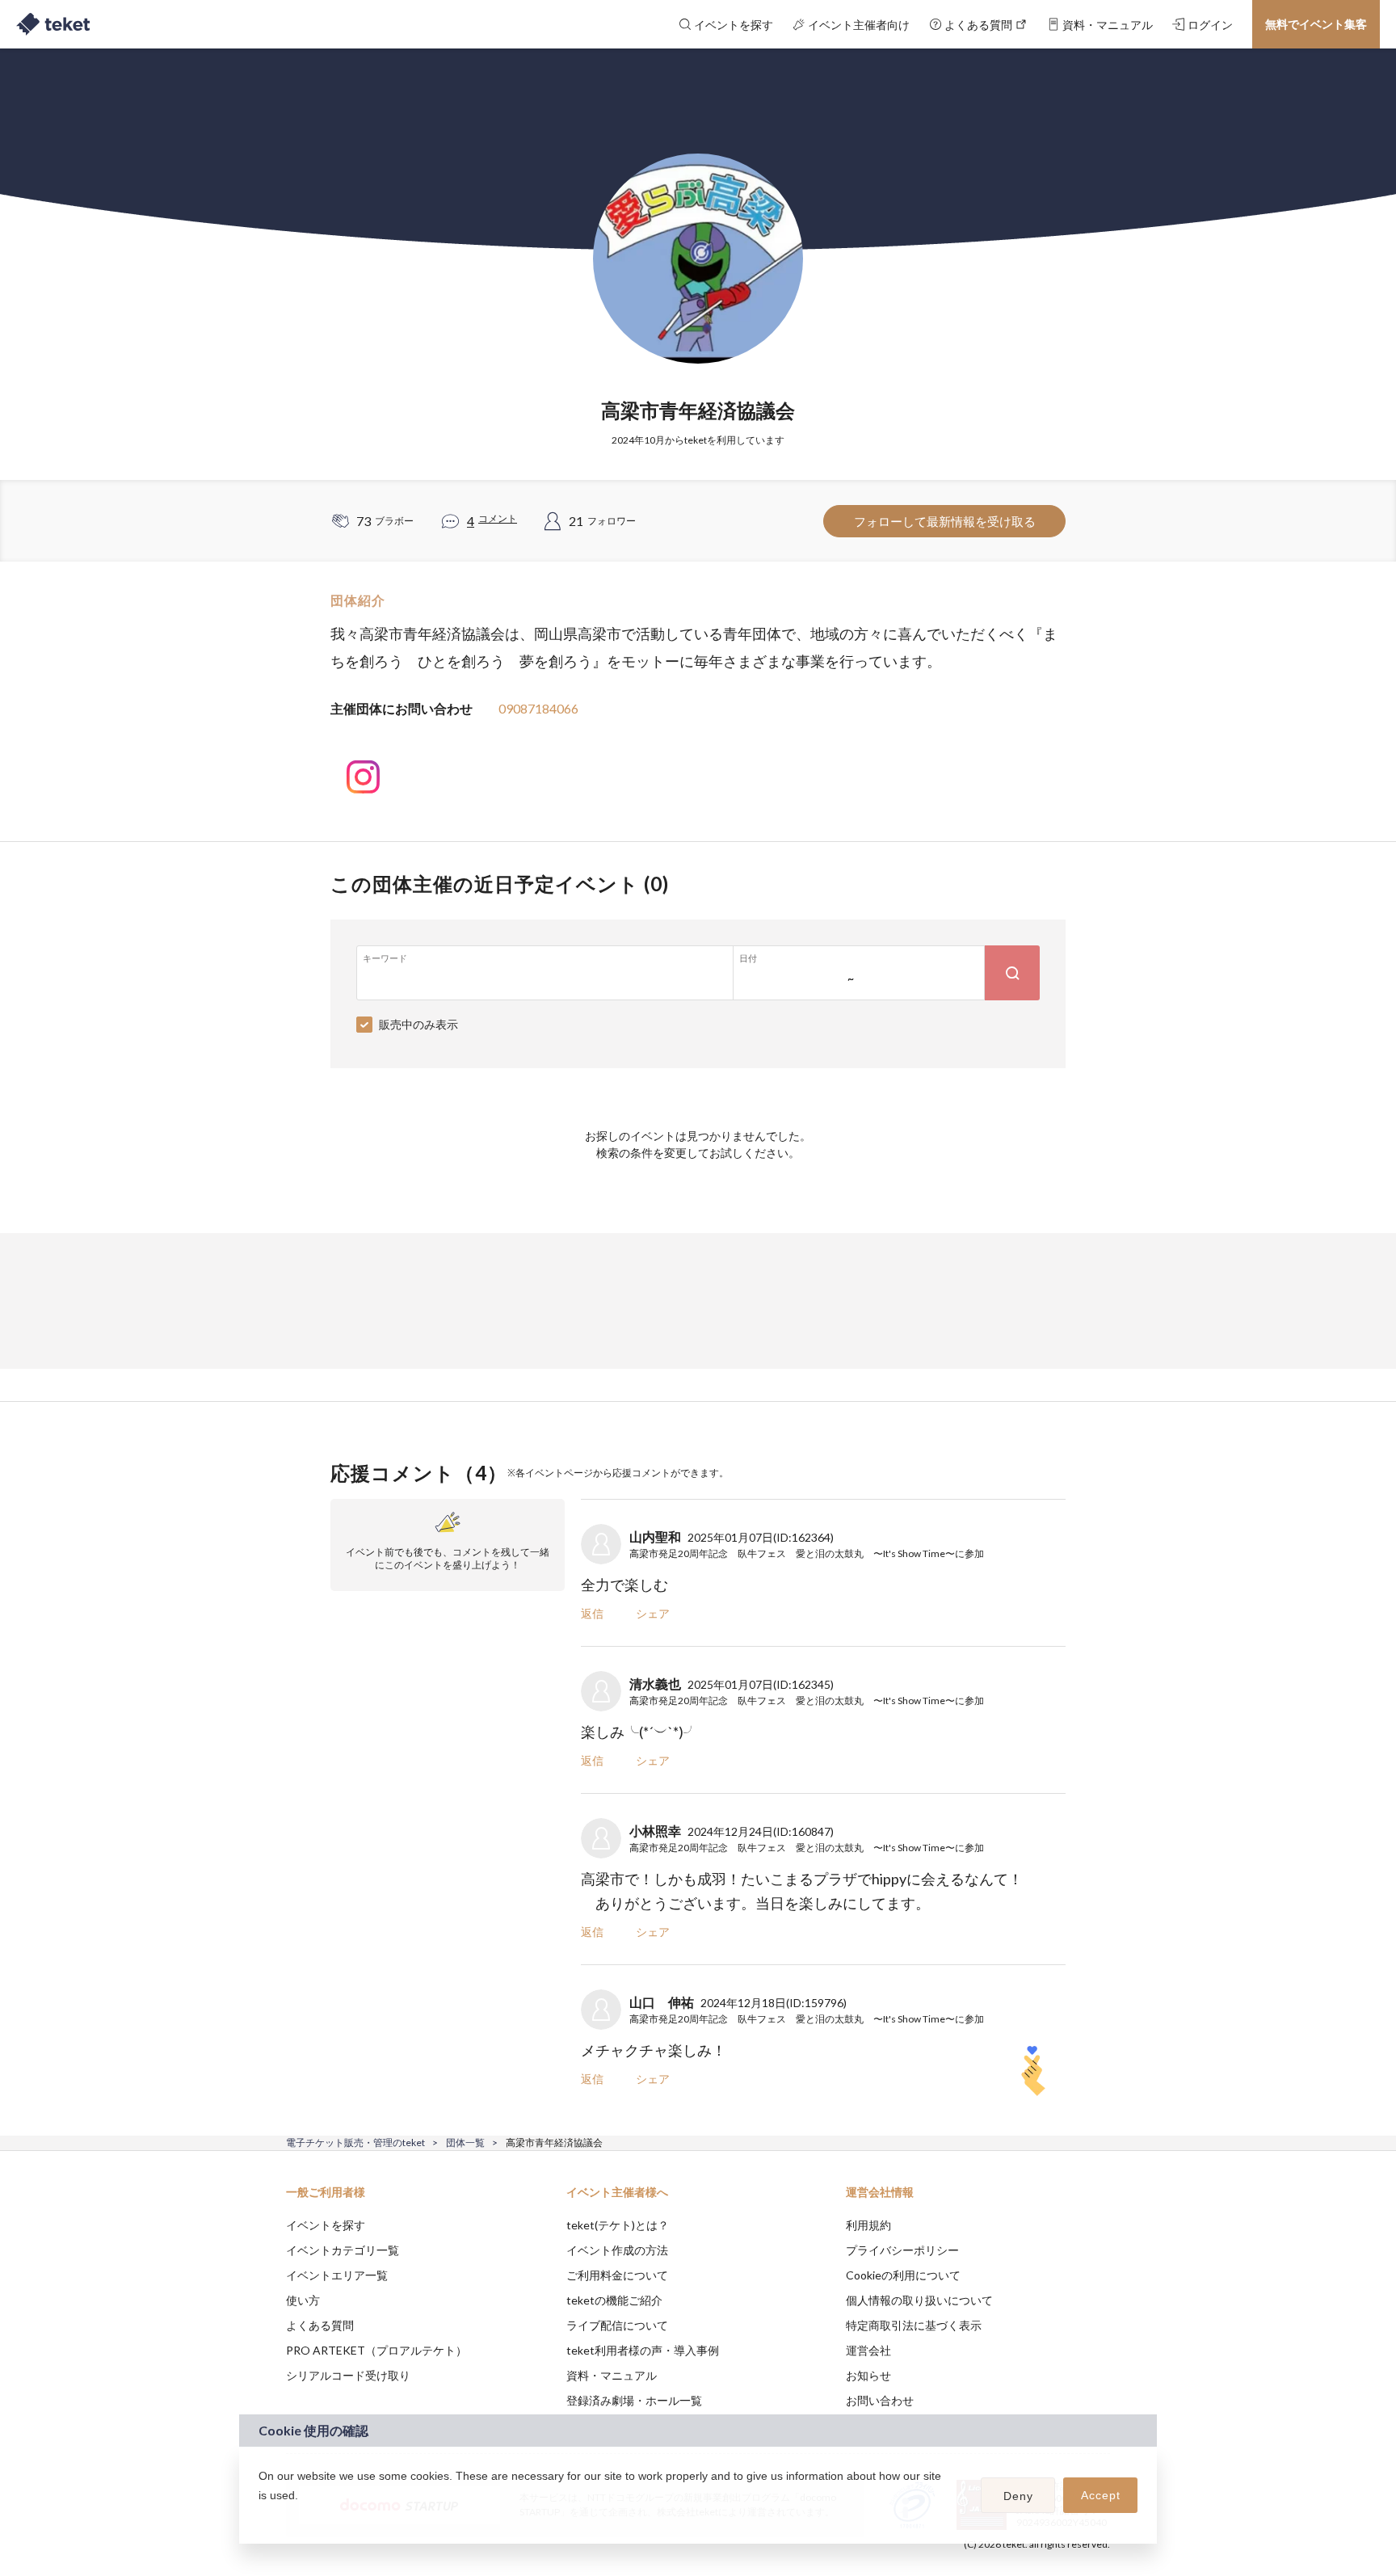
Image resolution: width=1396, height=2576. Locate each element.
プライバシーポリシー (902, 2250)
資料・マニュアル (612, 2375)
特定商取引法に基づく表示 (914, 2325)
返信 (592, 1613)
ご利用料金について (617, 2275)
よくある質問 (320, 2325)
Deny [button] (1018, 2496)
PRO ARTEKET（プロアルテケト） (376, 2350)
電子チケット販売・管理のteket (355, 2142)
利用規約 (868, 2225)
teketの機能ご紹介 (614, 2300)
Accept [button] (1101, 2495)
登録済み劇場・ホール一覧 (634, 2400)
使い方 (303, 2300)
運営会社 (868, 2350)
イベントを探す (326, 2225)
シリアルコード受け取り (348, 2375)
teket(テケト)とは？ (618, 2225)
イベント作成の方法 (617, 2250)
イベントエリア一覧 (337, 2275)
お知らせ (868, 2375)
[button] (261, 2516)
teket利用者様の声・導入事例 (643, 2350)
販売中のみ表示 (418, 1024)
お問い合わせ (880, 2400)
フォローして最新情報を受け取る (945, 521)
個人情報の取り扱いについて (919, 2300)
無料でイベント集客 (1316, 24)
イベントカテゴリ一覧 (343, 2250)
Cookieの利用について (903, 2275)
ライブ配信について (617, 2325)
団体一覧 (465, 2142)
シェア (653, 1613)
